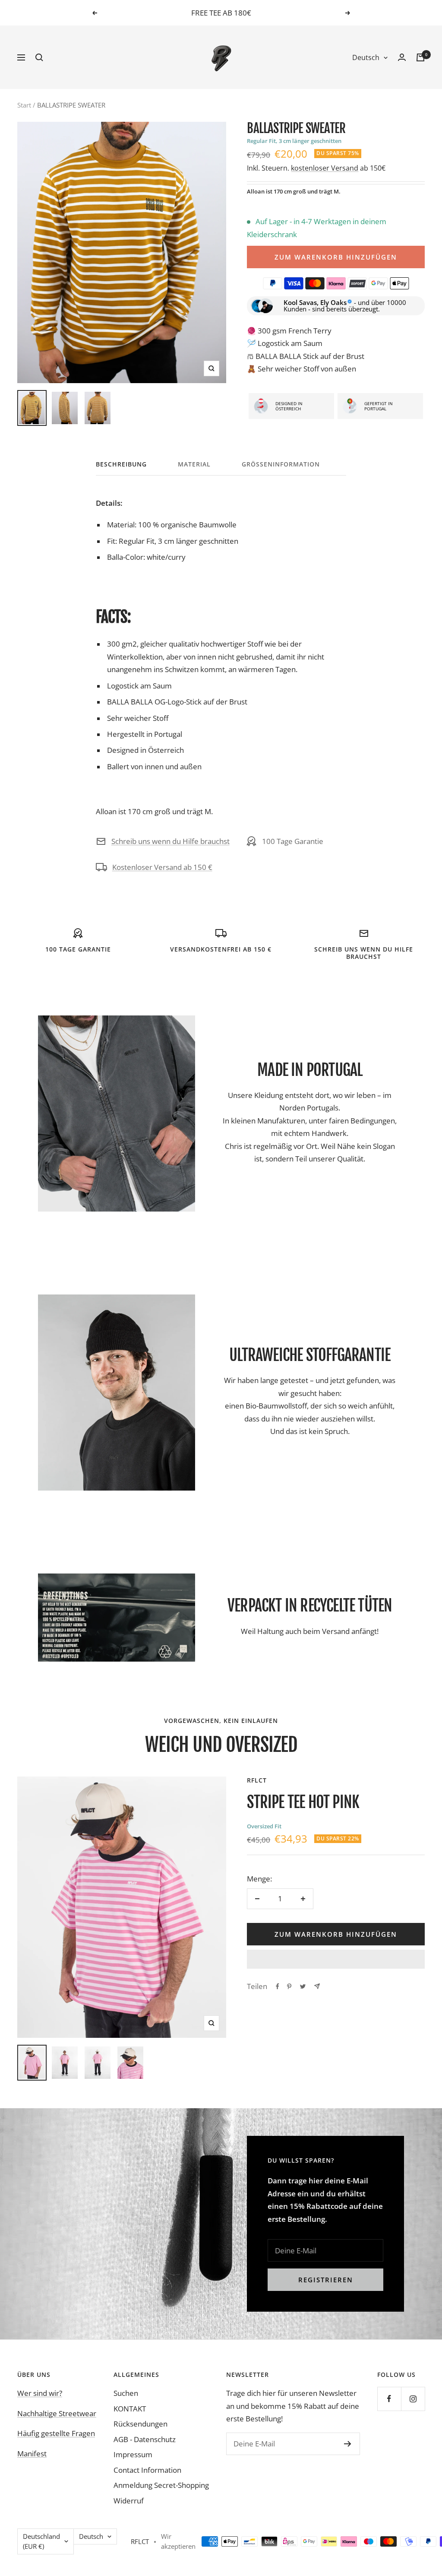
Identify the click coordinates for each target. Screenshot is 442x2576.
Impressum (133, 2454)
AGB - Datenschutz (145, 2439)
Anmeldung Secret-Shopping (161, 2485)
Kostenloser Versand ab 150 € (162, 867)
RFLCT (257, 1780)
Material (194, 464)
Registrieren (326, 2280)
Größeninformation (281, 464)
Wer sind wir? (40, 2393)
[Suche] (39, 57)
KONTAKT (130, 2409)
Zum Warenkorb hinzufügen (336, 257)
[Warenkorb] (420, 57)
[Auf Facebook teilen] (278, 1986)
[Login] (402, 57)
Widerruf (129, 2501)
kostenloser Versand (325, 168)
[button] (336, 1959)
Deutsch (366, 57)
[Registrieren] (348, 2444)
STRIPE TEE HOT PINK (303, 1802)
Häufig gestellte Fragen (56, 2433)
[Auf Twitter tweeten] (303, 1986)
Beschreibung (121, 464)
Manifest (32, 2454)
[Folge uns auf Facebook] (389, 2399)
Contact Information (147, 2470)
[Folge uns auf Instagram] (413, 2399)
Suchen (126, 2393)
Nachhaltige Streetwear (57, 2413)
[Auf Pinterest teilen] (289, 1986)
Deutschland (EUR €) (41, 2541)
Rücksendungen (140, 2424)
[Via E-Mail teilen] (317, 1986)
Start (24, 105)
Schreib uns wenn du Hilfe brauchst (170, 841)
